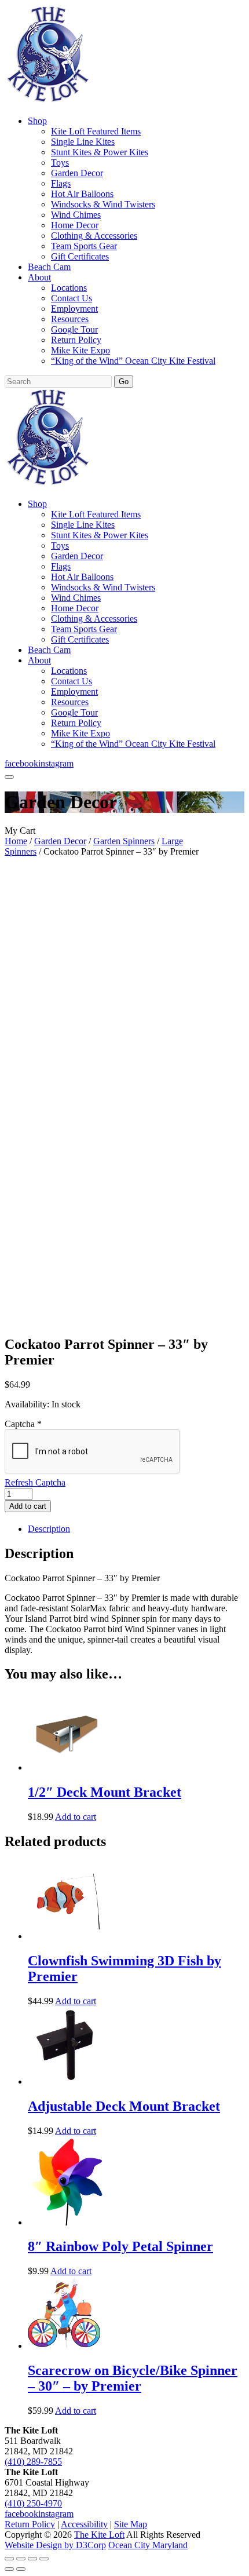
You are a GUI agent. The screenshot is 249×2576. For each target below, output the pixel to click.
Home (16, 841)
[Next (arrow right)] (21, 2569)
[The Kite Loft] (47, 101)
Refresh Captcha (35, 1482)
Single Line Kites (83, 142)
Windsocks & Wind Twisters (103, 204)
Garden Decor (77, 173)
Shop (37, 121)
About (39, 277)
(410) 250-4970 (33, 2503)
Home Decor (75, 225)
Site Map (131, 2524)
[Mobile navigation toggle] (9, 777)
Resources (70, 319)
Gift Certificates (80, 256)
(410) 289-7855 (33, 2462)
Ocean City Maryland (148, 2545)
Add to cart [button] (76, 1817)
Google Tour (74, 329)
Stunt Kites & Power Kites (100, 152)
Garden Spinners (124, 841)
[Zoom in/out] (9, 2559)
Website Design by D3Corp (55, 2545)
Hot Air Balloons (82, 194)
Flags (61, 183)
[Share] (32, 2559)
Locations (69, 288)
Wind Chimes (76, 215)
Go (124, 382)
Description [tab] (49, 1529)
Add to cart (28, 1506)
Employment (74, 309)
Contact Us (72, 298)
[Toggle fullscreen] (21, 2559)
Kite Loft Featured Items (96, 131)
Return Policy (76, 340)
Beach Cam (49, 267)
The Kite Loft (99, 2535)
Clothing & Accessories (94, 236)
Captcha (23, 1424)
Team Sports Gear (84, 246)
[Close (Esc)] (44, 2559)
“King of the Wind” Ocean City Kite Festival (133, 361)
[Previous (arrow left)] (9, 2569)
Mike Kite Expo (80, 350)
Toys (60, 163)
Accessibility (84, 2524)
